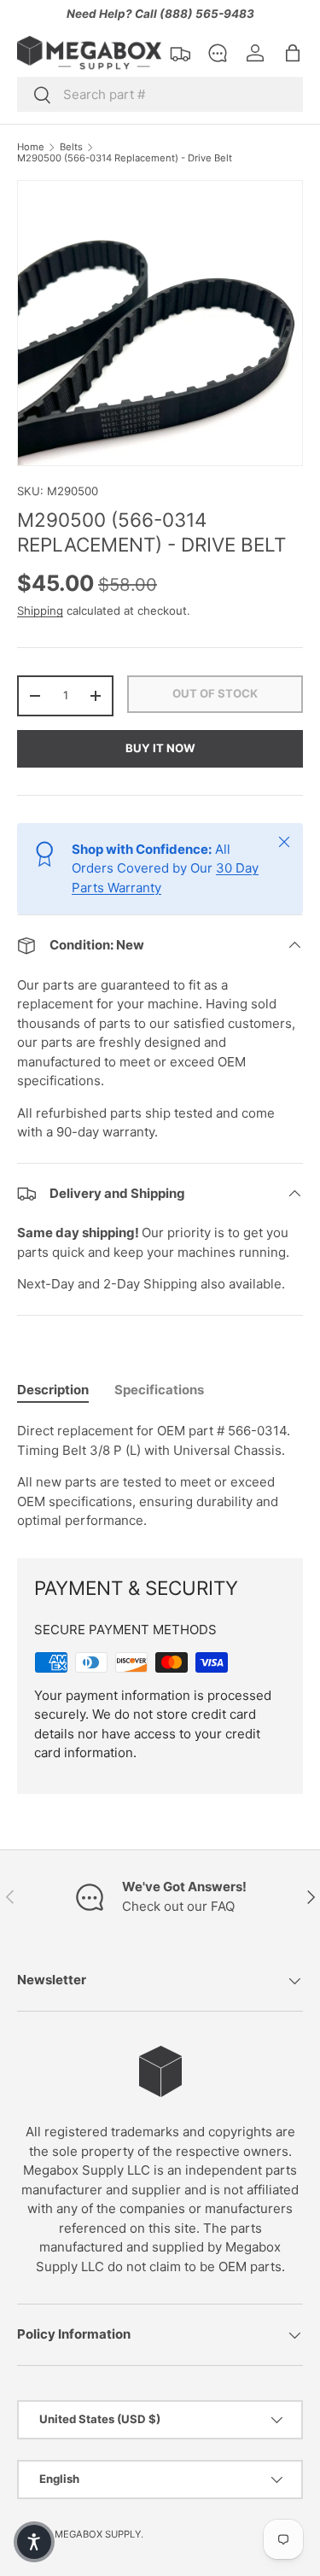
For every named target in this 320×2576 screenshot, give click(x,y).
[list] (160, 323)
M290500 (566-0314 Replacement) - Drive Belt (125, 158)
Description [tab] (53, 1390)
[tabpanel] (160, 1476)
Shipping (40, 610)
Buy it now (160, 748)
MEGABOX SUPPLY (98, 2534)
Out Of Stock (215, 693)
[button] (293, 53)
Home (31, 147)
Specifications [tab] (159, 1390)
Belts (71, 147)
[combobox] (160, 94)
